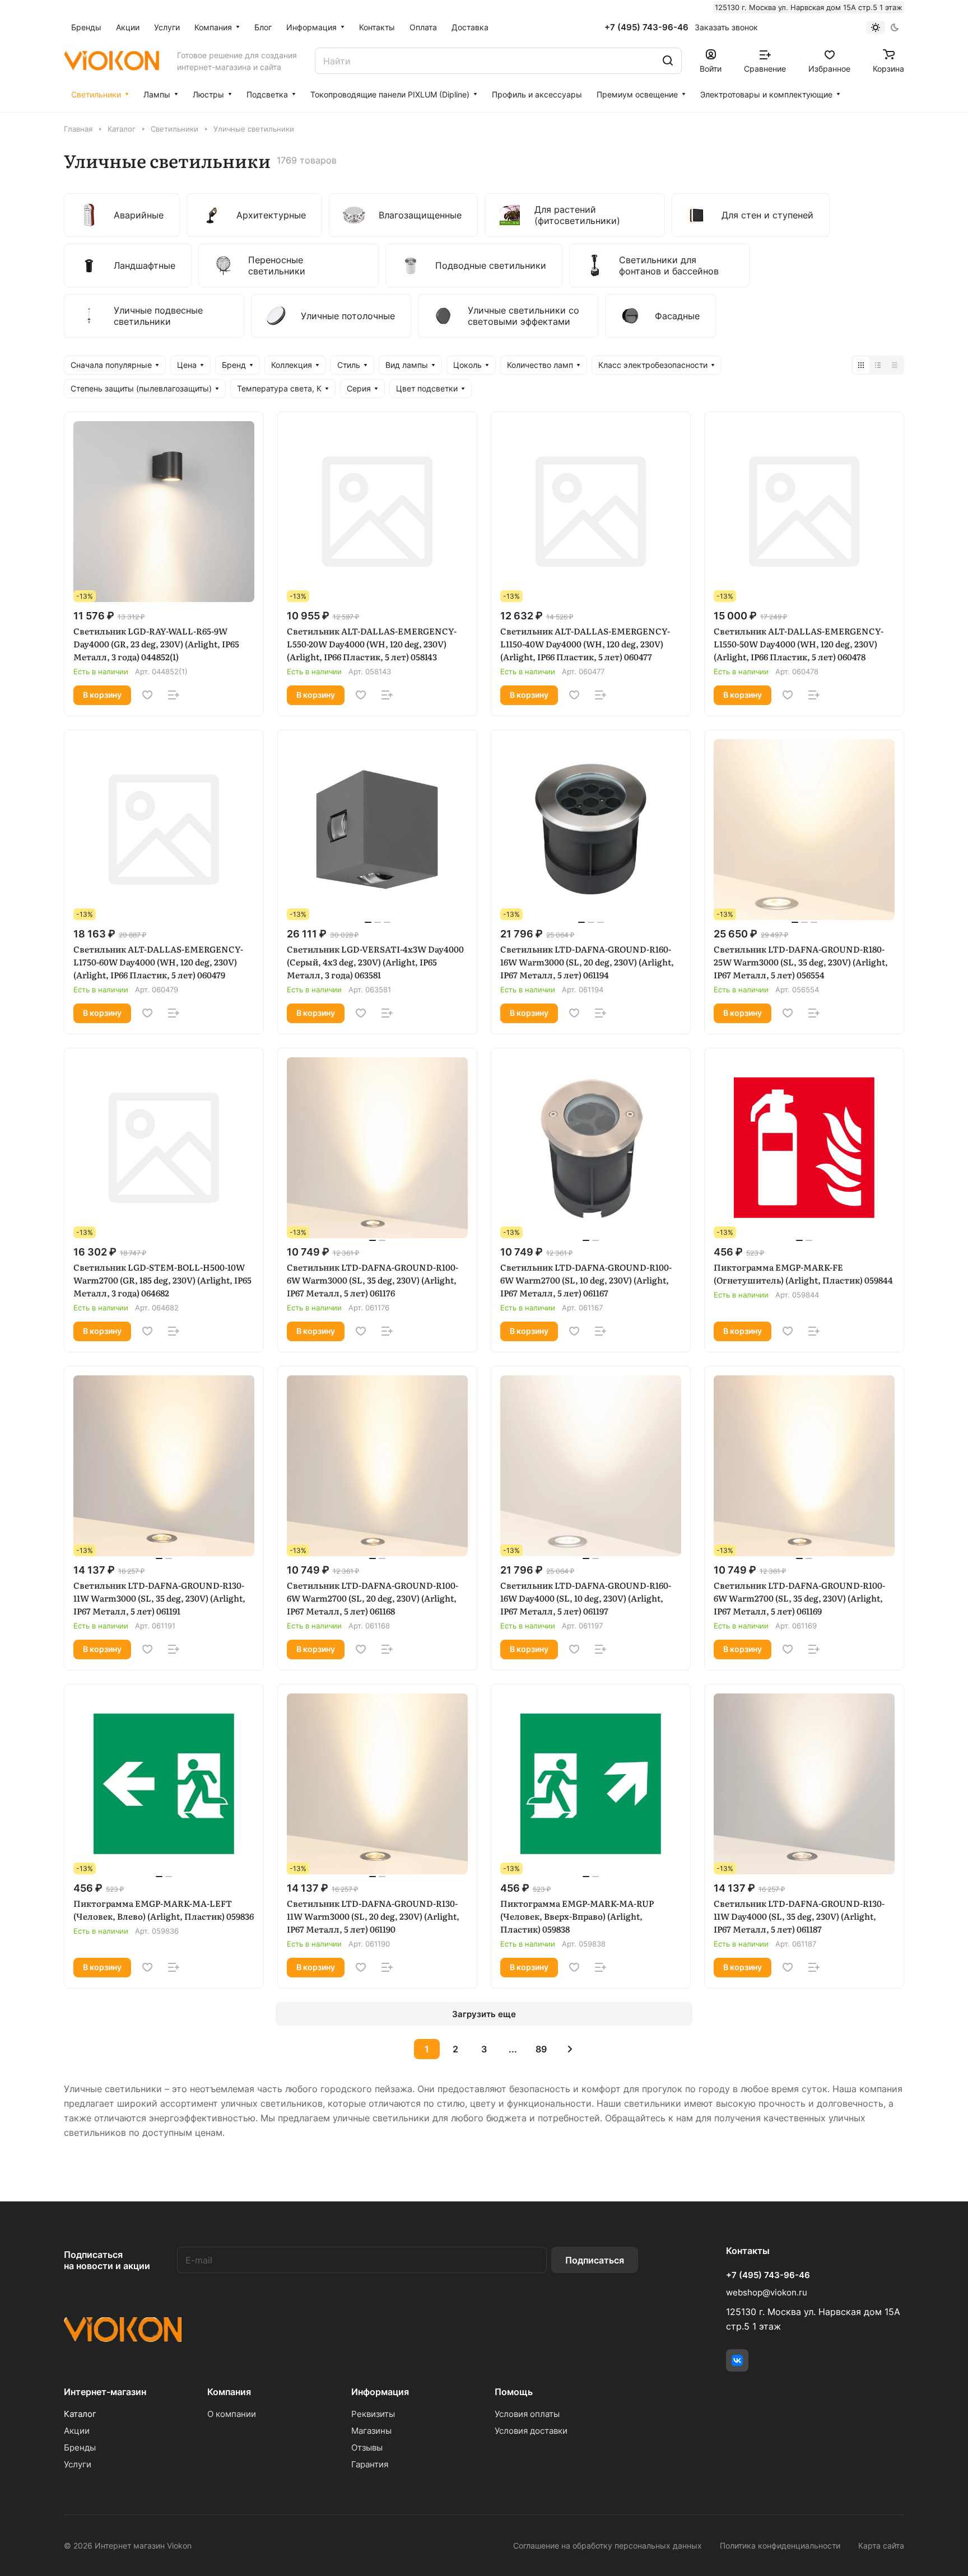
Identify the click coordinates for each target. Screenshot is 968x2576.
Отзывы (367, 2447)
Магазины (371, 2431)
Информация (380, 2392)
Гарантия (370, 2464)
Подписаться (595, 2260)
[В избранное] (147, 695)
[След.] (570, 2049)
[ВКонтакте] (737, 2360)
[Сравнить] (174, 695)
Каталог (80, 2414)
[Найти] (668, 61)
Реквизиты (373, 2414)
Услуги (78, 2464)
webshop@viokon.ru (767, 2292)
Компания (229, 2392)
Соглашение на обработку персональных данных (608, 2545)
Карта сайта (881, 2545)
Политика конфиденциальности (780, 2545)
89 (541, 2049)
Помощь (514, 2392)
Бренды (80, 2447)
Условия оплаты (527, 2414)
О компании (232, 2414)
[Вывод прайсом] (895, 365)
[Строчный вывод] (878, 365)
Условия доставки (531, 2431)
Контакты (748, 2251)
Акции (77, 2431)
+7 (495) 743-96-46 (646, 27)
